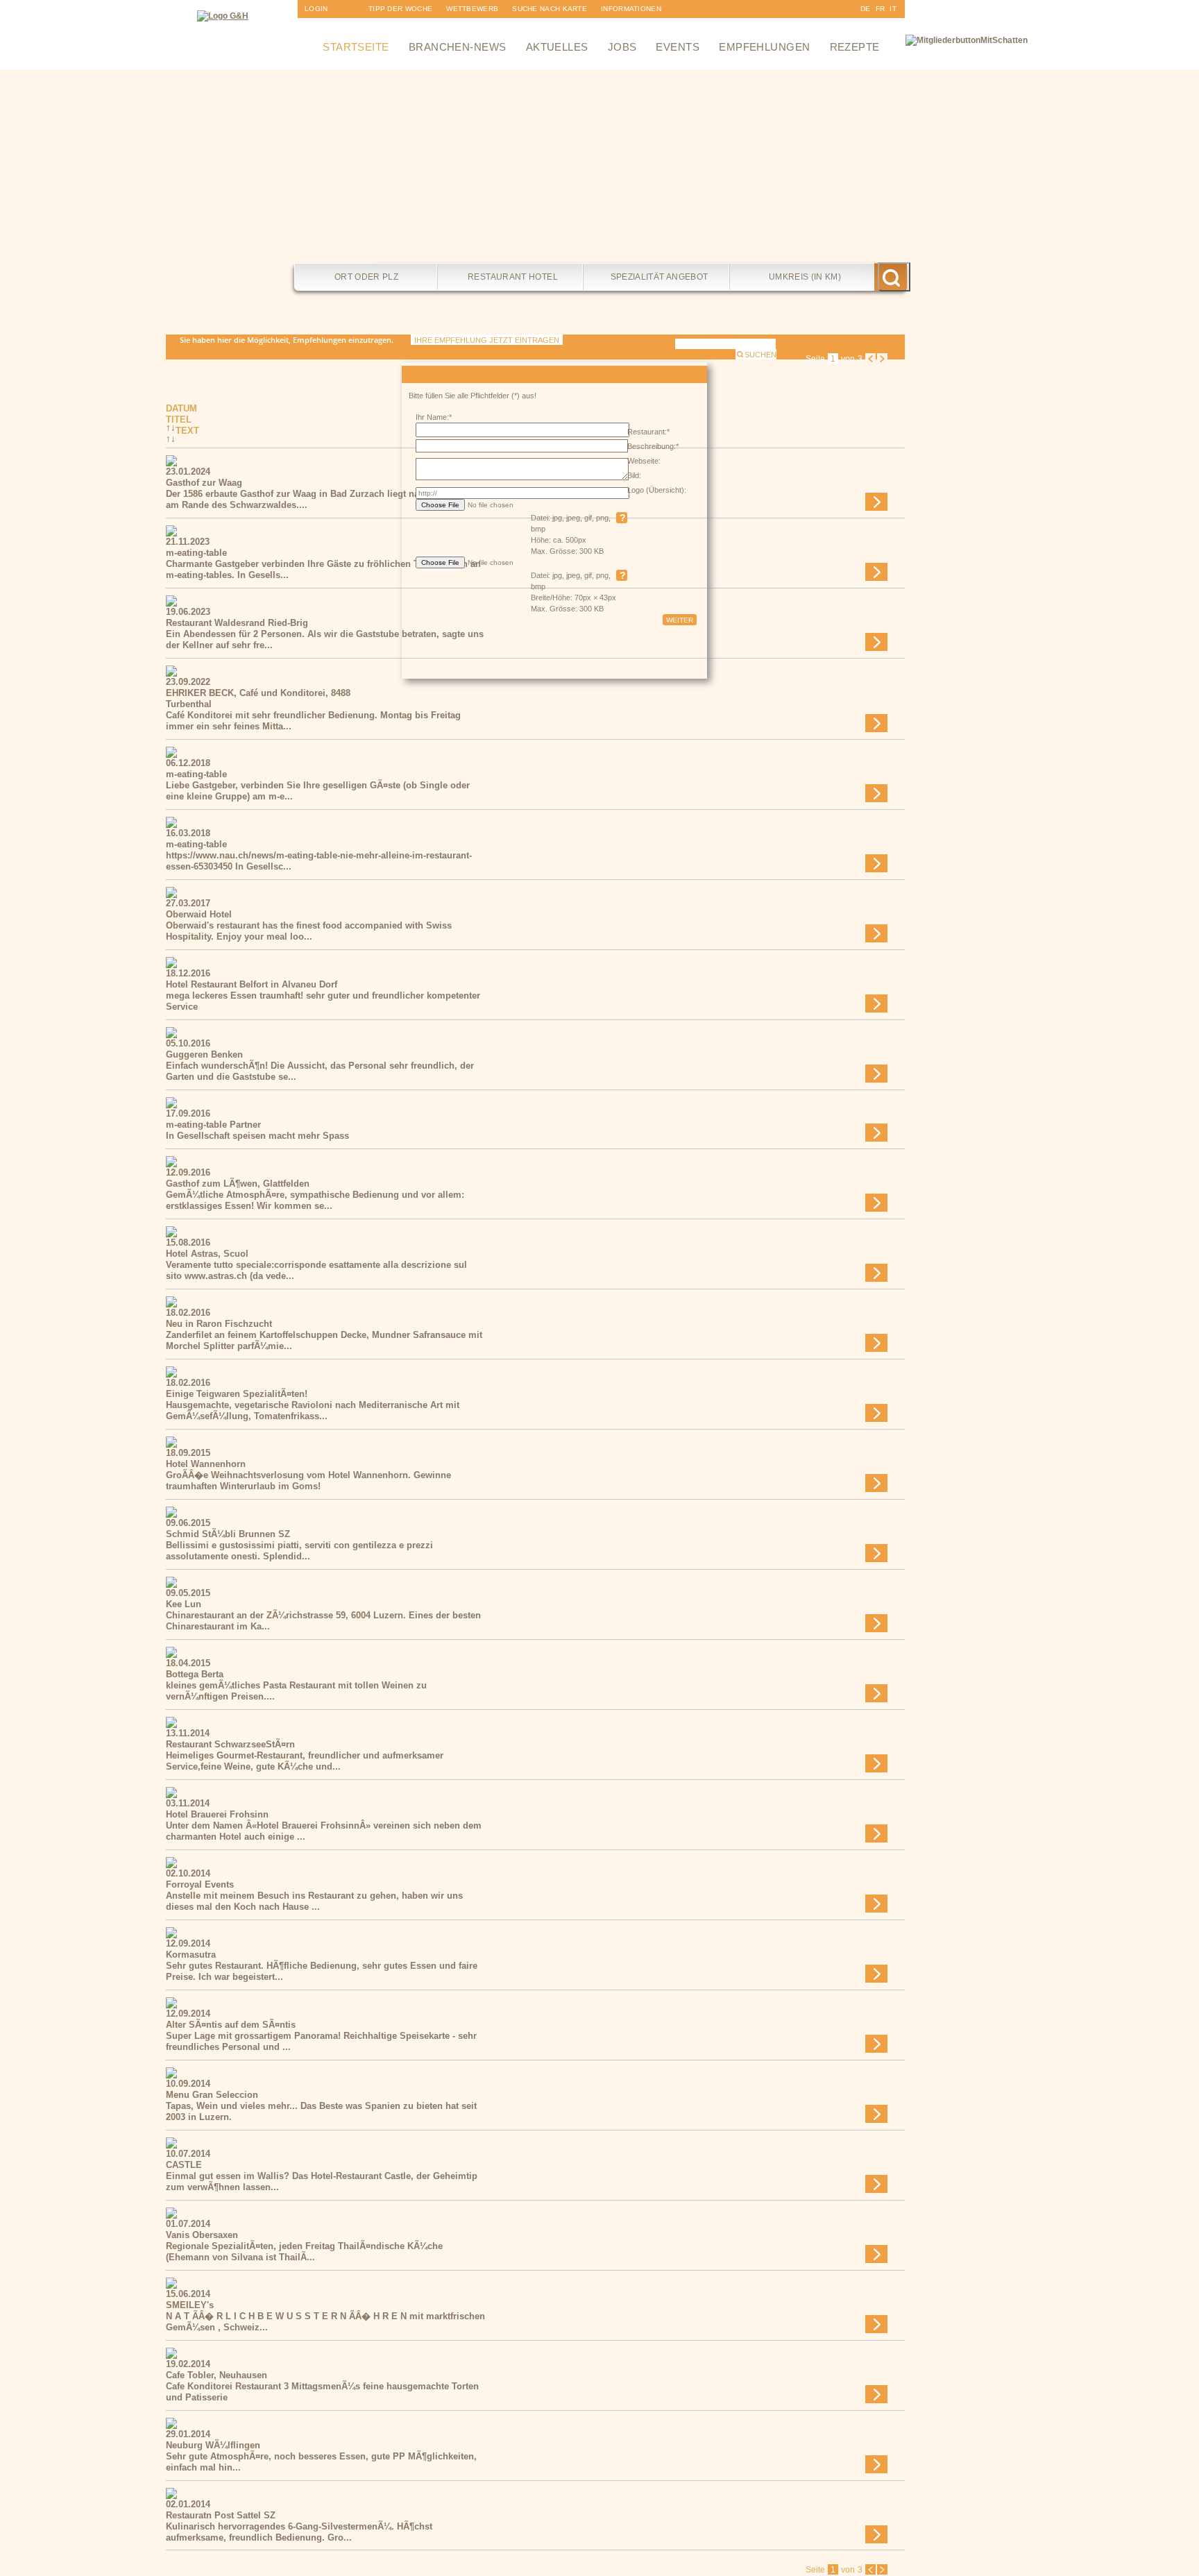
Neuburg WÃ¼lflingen (213, 2445)
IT (893, 9)
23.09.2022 (188, 682)
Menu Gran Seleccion (212, 2095)
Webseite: (644, 461)
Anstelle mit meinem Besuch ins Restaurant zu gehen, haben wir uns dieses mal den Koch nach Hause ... (314, 1901)
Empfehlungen (764, 47)
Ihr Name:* (434, 417)
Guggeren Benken (204, 1054)
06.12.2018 (188, 763)
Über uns (620, 27)
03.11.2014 (188, 1803)
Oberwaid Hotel (199, 914)
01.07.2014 (188, 2224)
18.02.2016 (188, 1313)
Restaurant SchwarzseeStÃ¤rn (230, 1744)
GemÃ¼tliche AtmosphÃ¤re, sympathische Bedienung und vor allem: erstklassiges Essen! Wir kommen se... (315, 1200)
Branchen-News (458, 47)
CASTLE (184, 2165)
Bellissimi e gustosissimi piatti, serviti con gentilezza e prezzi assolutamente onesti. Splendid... (299, 1551)
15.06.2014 (188, 2294)
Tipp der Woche (400, 9)
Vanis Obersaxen (202, 2235)
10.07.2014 (188, 2154)
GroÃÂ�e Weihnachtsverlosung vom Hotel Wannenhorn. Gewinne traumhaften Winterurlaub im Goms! (308, 1481)
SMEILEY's (190, 2305)
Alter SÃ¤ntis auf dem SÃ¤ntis (231, 2025)
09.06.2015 (188, 1523)
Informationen (631, 9)
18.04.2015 (188, 1663)
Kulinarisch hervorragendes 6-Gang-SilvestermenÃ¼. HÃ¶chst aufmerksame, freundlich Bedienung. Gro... (299, 2532)
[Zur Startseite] (223, 16)
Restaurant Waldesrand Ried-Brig (237, 623)
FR (881, 9)
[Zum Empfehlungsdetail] (171, 463)
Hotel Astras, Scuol (207, 1254)
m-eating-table (196, 553)
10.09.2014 (188, 2084)
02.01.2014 (188, 2504)
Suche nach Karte (550, 9)
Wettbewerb (472, 9)
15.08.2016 (188, 1243)
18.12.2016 (188, 973)
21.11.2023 (188, 542)
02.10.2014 (188, 1873)
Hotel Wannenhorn (206, 1464)
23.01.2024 (188, 472)
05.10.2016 (188, 1043)
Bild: (634, 475)
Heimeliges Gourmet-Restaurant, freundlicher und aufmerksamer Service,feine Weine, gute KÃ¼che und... (305, 1761)
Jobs (622, 47)
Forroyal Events (200, 1884)
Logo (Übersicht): (657, 490)
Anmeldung (328, 27)
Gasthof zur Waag (204, 483)
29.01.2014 (188, 2434)
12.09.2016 (188, 1172)
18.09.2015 (188, 1453)
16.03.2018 (188, 833)
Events (678, 47)
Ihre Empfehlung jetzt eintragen (487, 340)
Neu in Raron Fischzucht (219, 1324)
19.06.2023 (188, 612)
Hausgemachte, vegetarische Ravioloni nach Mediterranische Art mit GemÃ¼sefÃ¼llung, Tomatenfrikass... (313, 1410)
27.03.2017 (188, 903)
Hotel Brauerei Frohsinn (217, 1814)
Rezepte (855, 47)
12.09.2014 (188, 1943)
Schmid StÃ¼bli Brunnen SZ (228, 1534)
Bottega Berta (195, 1674)
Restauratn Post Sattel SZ (221, 2515)
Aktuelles (557, 47)
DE (866, 9)
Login (316, 9)
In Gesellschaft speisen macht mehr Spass (257, 1136)
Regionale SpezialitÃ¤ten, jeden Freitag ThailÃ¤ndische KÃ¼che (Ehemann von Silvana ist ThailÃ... (304, 2252)
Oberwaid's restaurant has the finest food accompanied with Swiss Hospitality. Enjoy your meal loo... (309, 931)
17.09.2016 (188, 1113)
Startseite (356, 47)
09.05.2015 (188, 1593)
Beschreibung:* (653, 446)
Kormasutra (191, 1955)
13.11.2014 (188, 1733)
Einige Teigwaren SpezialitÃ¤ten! (237, 1394)
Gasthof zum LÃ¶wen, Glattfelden (238, 1184)
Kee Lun (184, 1604)
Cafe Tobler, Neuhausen (216, 2375)
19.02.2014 (188, 2364)
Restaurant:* (648, 432)
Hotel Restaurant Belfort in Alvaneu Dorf (252, 984)
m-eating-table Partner (213, 1125)
